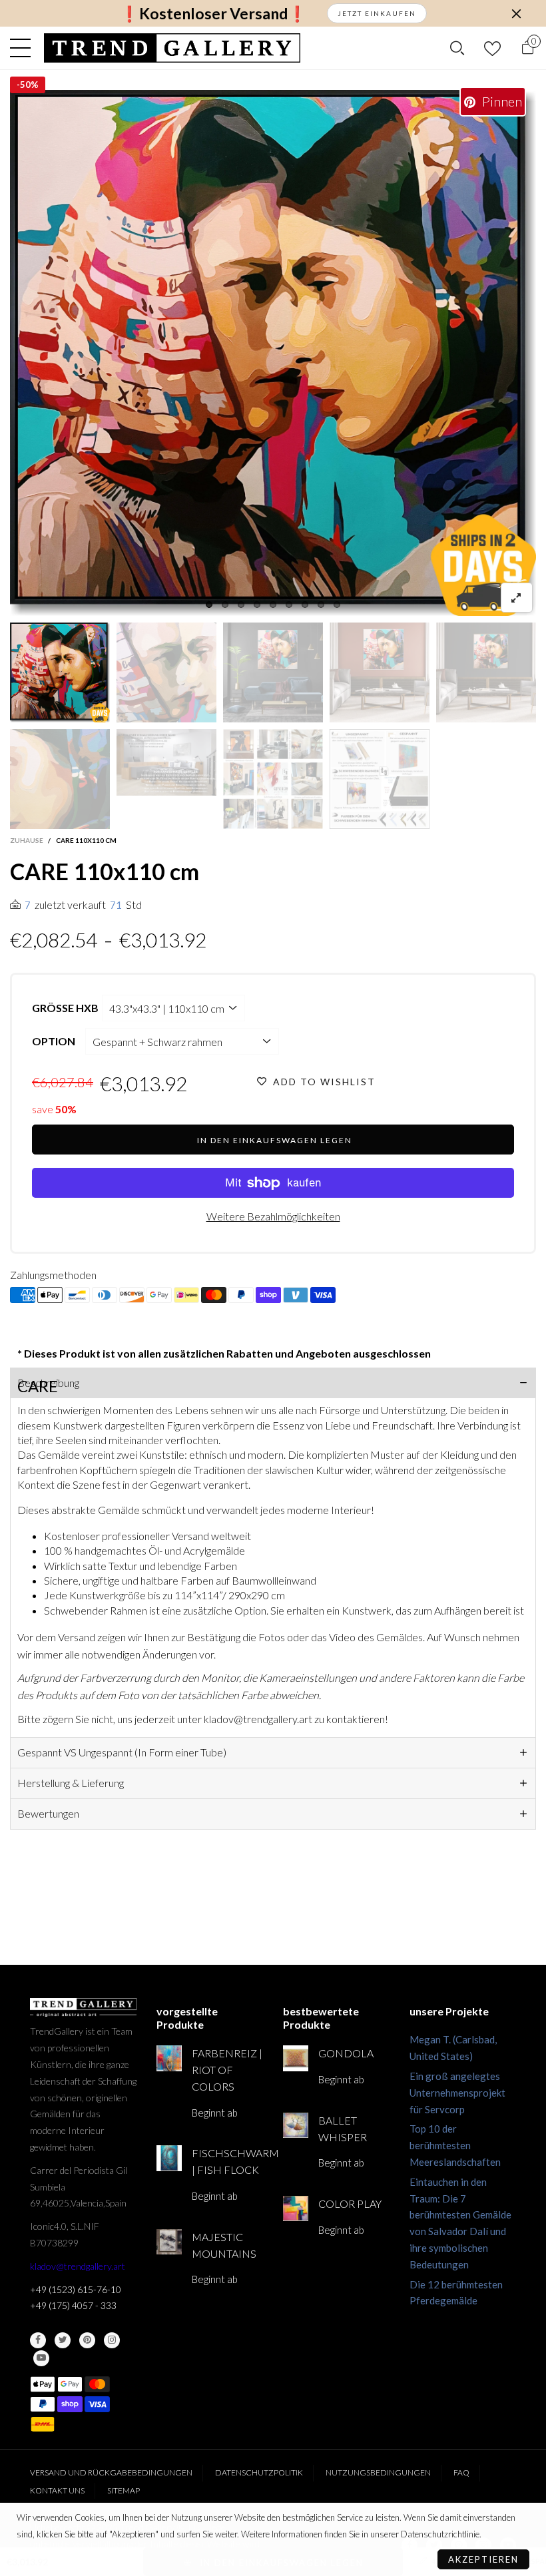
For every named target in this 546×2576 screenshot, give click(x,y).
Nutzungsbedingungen (378, 2472)
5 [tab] (273, 605)
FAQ (461, 2472)
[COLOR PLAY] (296, 2208)
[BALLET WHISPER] (296, 2125)
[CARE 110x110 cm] (273, 353)
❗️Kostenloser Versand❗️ (213, 14)
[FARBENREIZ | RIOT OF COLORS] (169, 2058)
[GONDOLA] (296, 2058)
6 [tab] (289, 605)
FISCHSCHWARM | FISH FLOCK (227, 2161)
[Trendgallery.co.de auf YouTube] (41, 2358)
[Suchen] (457, 48)
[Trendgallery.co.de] (172, 48)
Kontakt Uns (57, 2490)
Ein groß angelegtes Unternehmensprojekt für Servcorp (457, 2093)
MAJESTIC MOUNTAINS (224, 2245)
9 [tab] (337, 605)
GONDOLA (346, 2053)
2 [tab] (225, 605)
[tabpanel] (273, 353)
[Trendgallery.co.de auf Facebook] (38, 2340)
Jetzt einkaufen (377, 13)
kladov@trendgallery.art (78, 2266)
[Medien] (517, 598)
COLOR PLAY (350, 2203)
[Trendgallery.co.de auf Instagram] (112, 2340)
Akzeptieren (483, 2559)
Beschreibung (48, 1383)
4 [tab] (257, 605)
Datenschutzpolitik (259, 2472)
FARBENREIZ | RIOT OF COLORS (227, 2070)
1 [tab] (209, 605)
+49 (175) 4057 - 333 (73, 2305)
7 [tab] (305, 605)
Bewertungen (48, 1813)
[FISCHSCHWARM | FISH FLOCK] (169, 2158)
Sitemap (124, 2490)
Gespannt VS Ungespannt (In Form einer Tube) (122, 1752)
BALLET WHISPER (343, 2129)
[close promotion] (516, 13)
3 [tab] (241, 605)
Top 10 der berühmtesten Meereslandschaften (455, 2145)
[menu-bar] (24, 48)
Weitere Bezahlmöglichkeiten (273, 1216)
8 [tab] (321, 605)
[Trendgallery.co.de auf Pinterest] (87, 2340)
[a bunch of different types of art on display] (380, 779)
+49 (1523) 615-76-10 (76, 2289)
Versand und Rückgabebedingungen (111, 2472)
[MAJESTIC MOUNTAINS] (169, 2242)
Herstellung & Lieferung (71, 1783)
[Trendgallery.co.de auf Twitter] (63, 2340)
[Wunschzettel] (492, 48)
